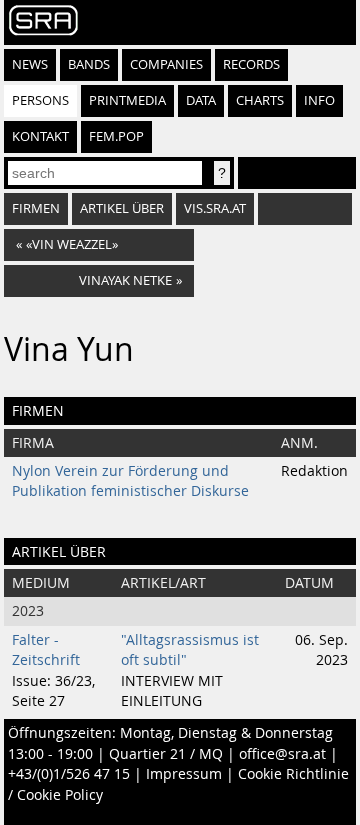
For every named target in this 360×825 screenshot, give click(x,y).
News (30, 64)
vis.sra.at (215, 208)
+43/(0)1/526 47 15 (69, 774)
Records (251, 64)
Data (201, 100)
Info (319, 100)
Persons (40, 100)
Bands (89, 64)
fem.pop (116, 136)
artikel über (122, 208)
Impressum (184, 774)
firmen (36, 208)
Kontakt (40, 136)
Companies (166, 64)
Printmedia (127, 100)
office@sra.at (282, 754)
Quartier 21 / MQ (166, 754)
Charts (260, 100)
